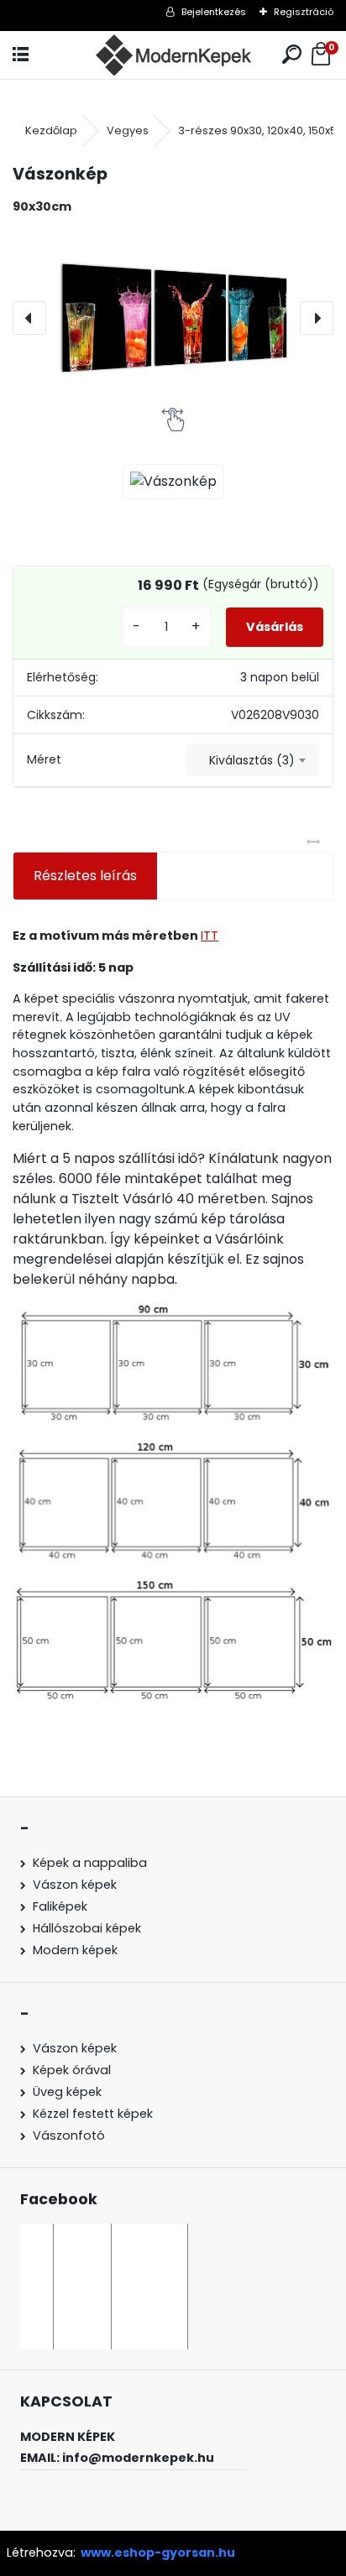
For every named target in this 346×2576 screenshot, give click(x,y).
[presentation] (29, 318)
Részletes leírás (85, 876)
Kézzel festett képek (93, 2114)
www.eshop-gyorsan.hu (158, 2553)
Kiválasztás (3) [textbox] (252, 760)
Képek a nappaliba (90, 1863)
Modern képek (75, 1950)
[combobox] (253, 760)
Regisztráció (304, 12)
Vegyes (128, 130)
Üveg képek (67, 2092)
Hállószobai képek (87, 1928)
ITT (210, 936)
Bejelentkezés (214, 12)
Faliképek (60, 1906)
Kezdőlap (51, 130)
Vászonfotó (69, 2135)
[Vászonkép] (173, 318)
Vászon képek (75, 1885)
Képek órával (72, 2070)
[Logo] (173, 55)
